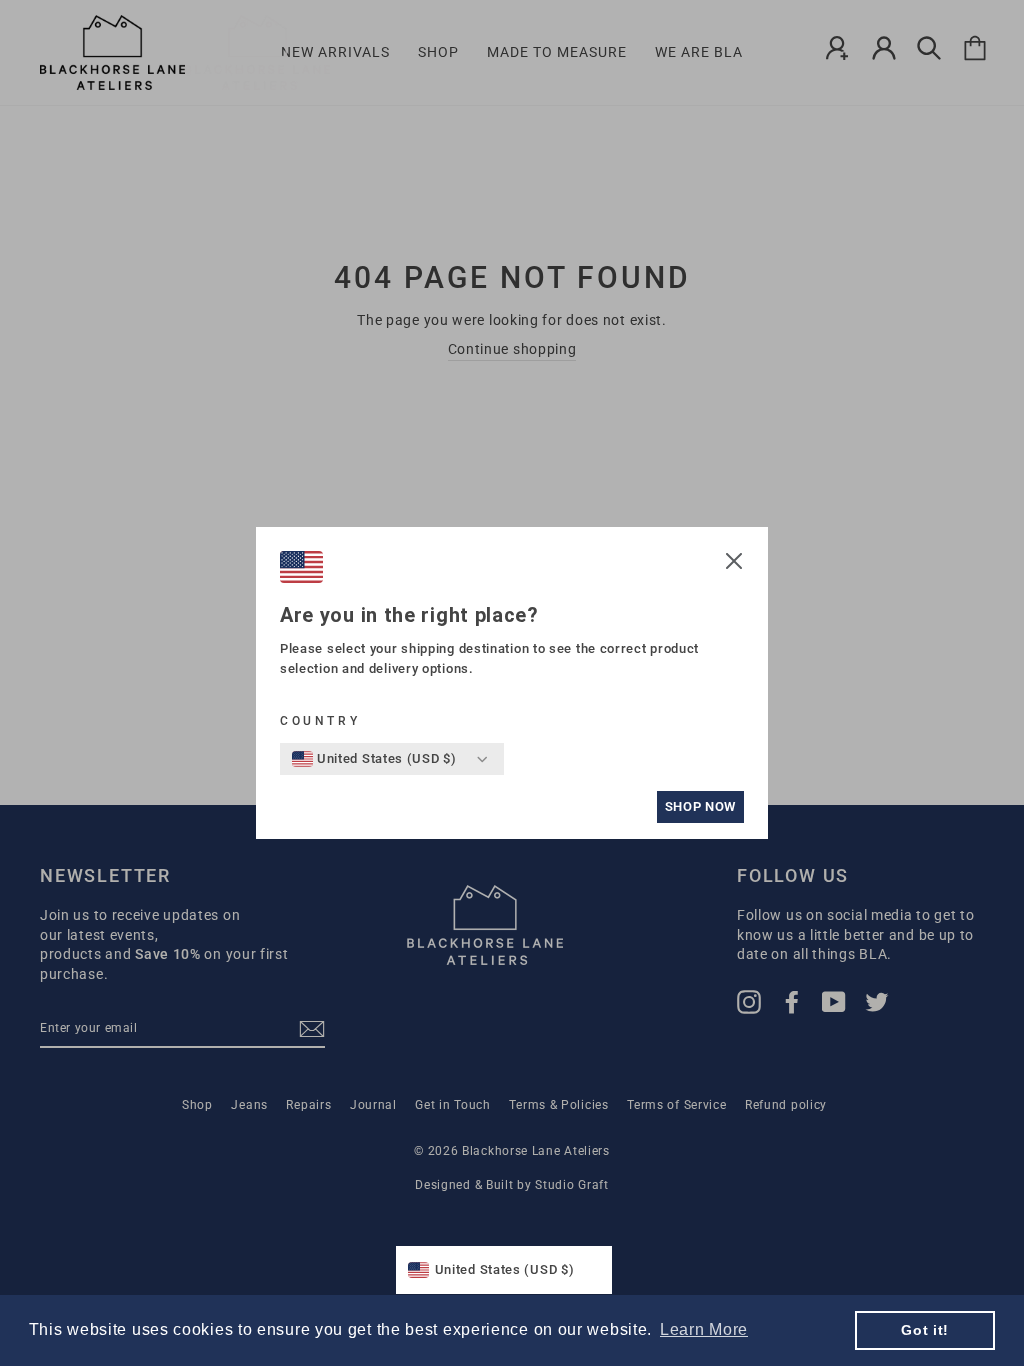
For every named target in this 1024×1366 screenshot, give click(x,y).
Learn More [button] (704, 1329)
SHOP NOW (700, 806)
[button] (734, 564)
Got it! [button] (925, 1330)
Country (320, 721)
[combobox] (374, 759)
